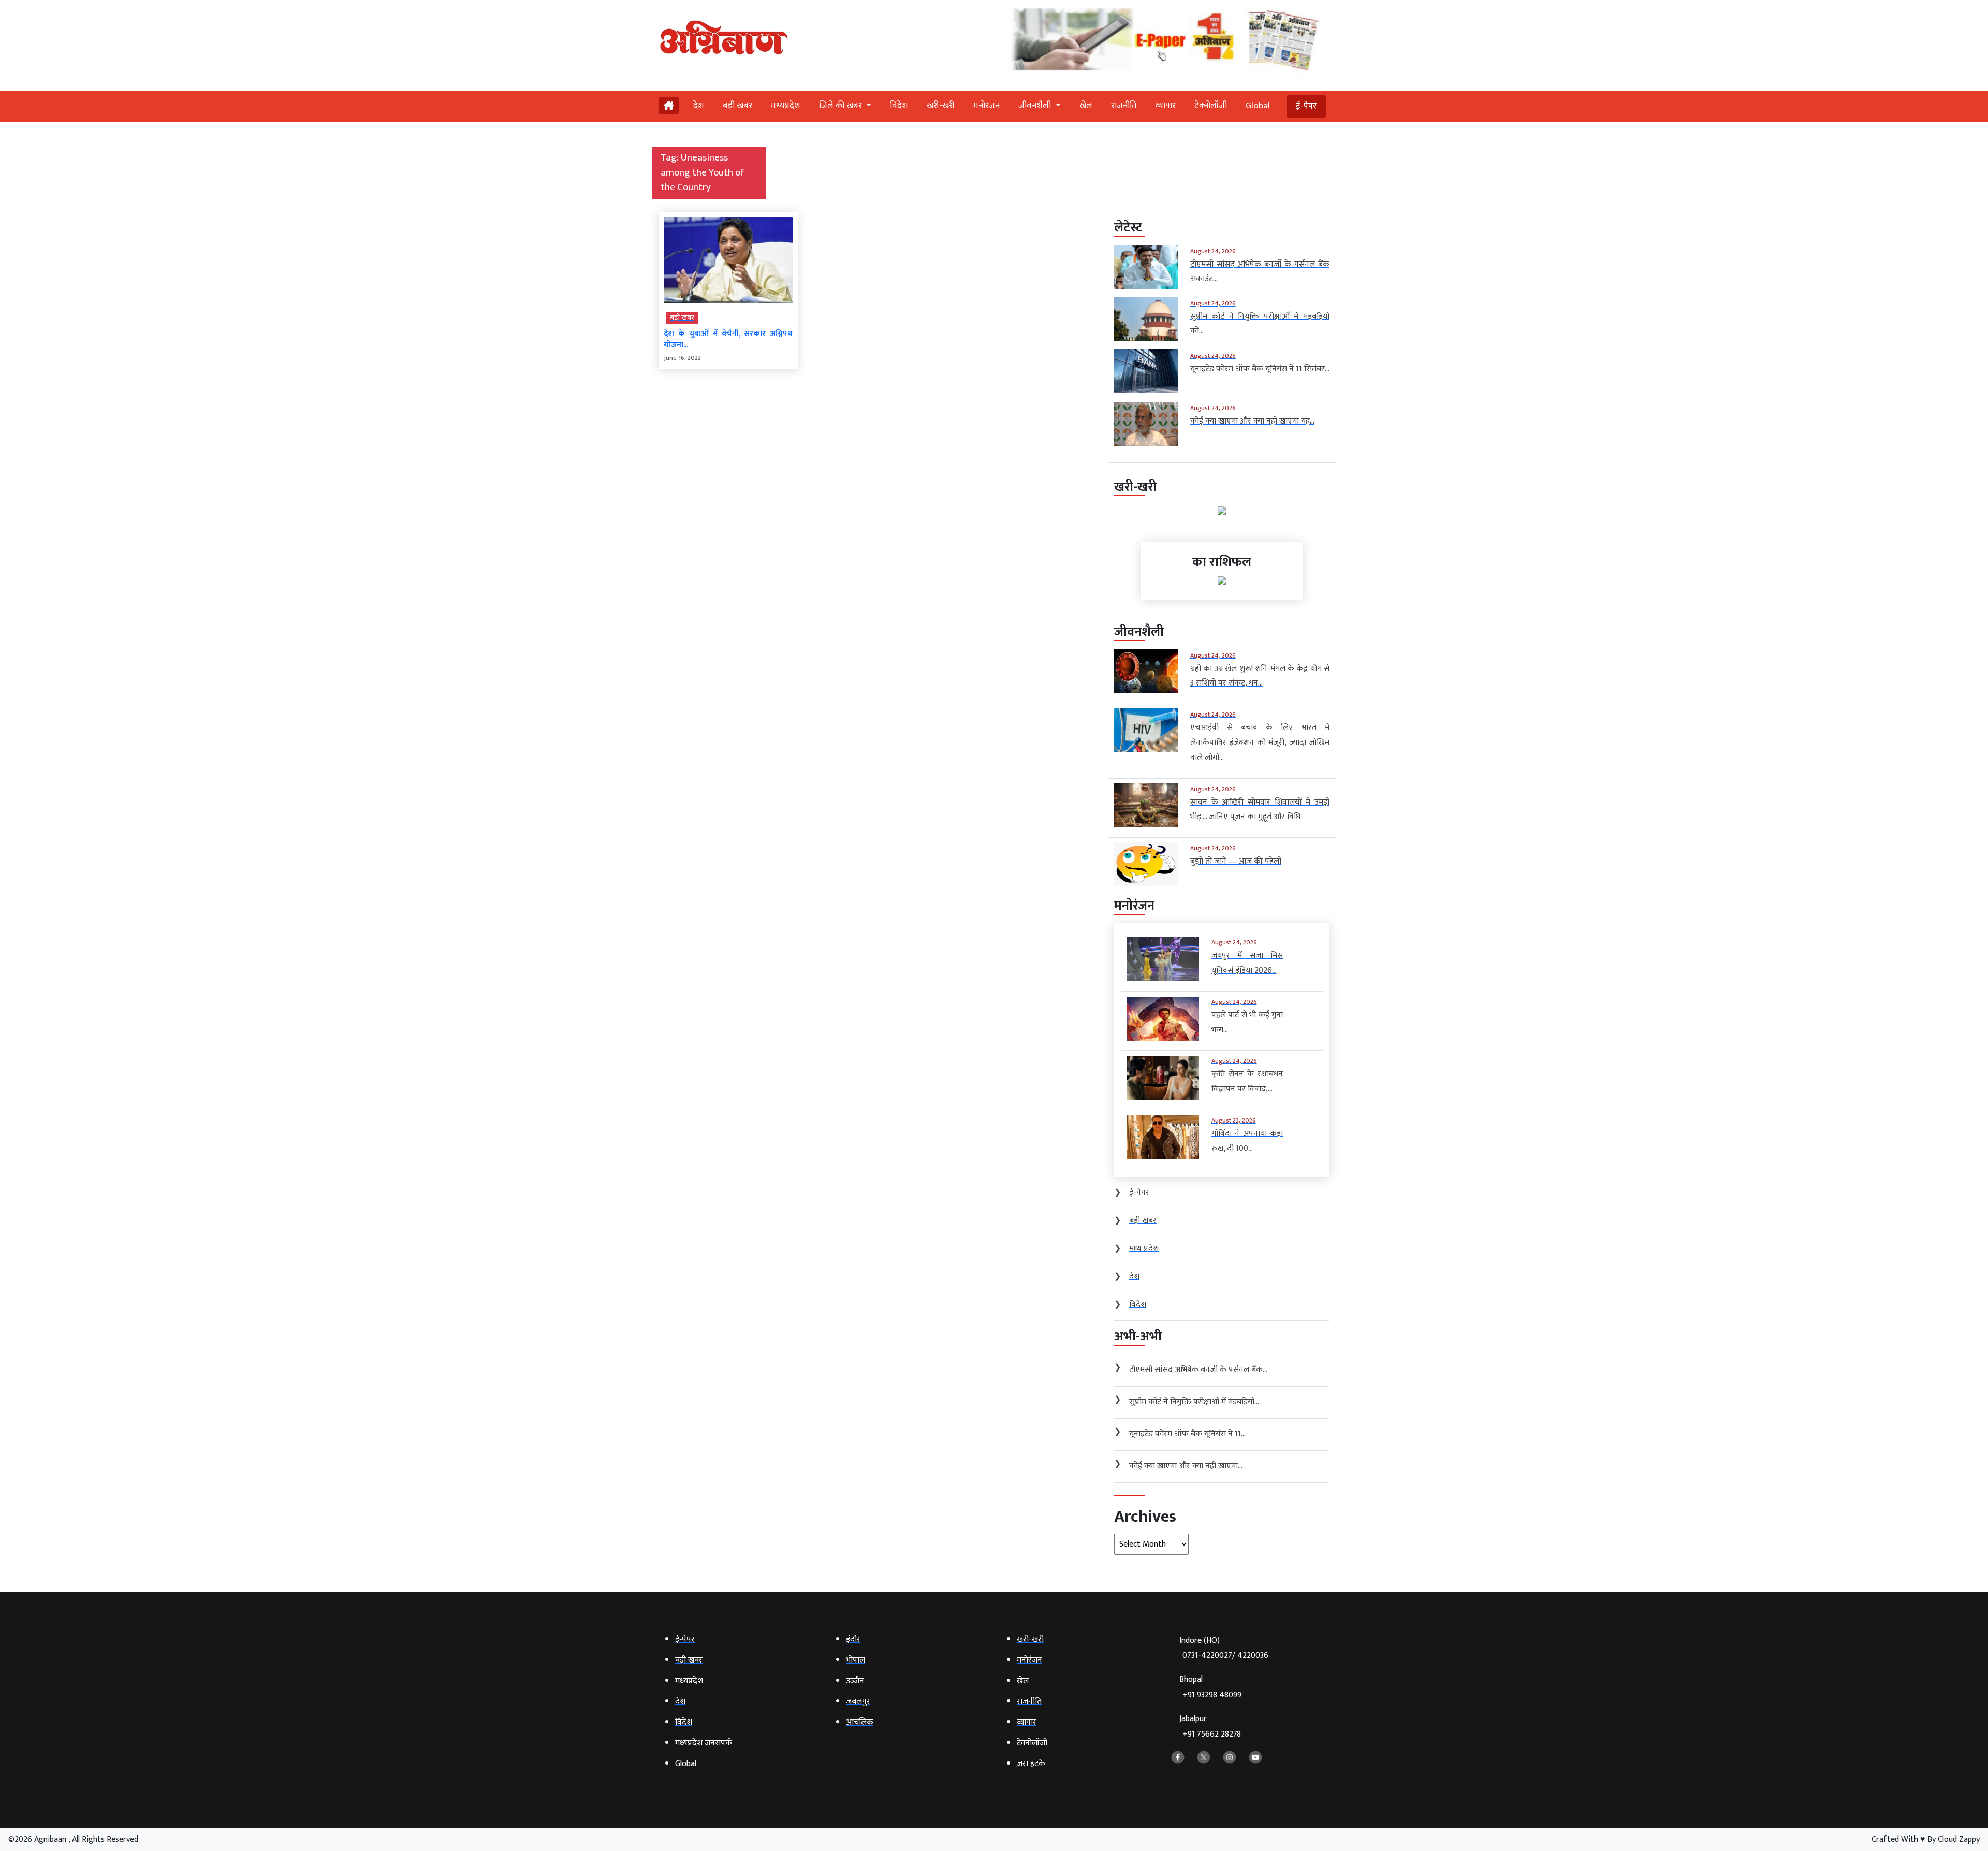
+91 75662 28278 (1212, 1734)
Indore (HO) (1224, 1648)
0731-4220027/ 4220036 (1225, 1656)
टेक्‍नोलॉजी (1211, 106)
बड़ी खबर (737, 106)
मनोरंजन (986, 106)
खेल (1086, 106)
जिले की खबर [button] (842, 106)
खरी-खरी (941, 106)
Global (1258, 106)
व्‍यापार (1166, 106)
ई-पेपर (1306, 106)
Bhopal (1210, 1687)
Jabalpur (1210, 1726)
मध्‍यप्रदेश (786, 106)
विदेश (899, 106)
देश (699, 106)
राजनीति (1124, 106)
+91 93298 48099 (1212, 1695)
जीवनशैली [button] (1036, 106)
